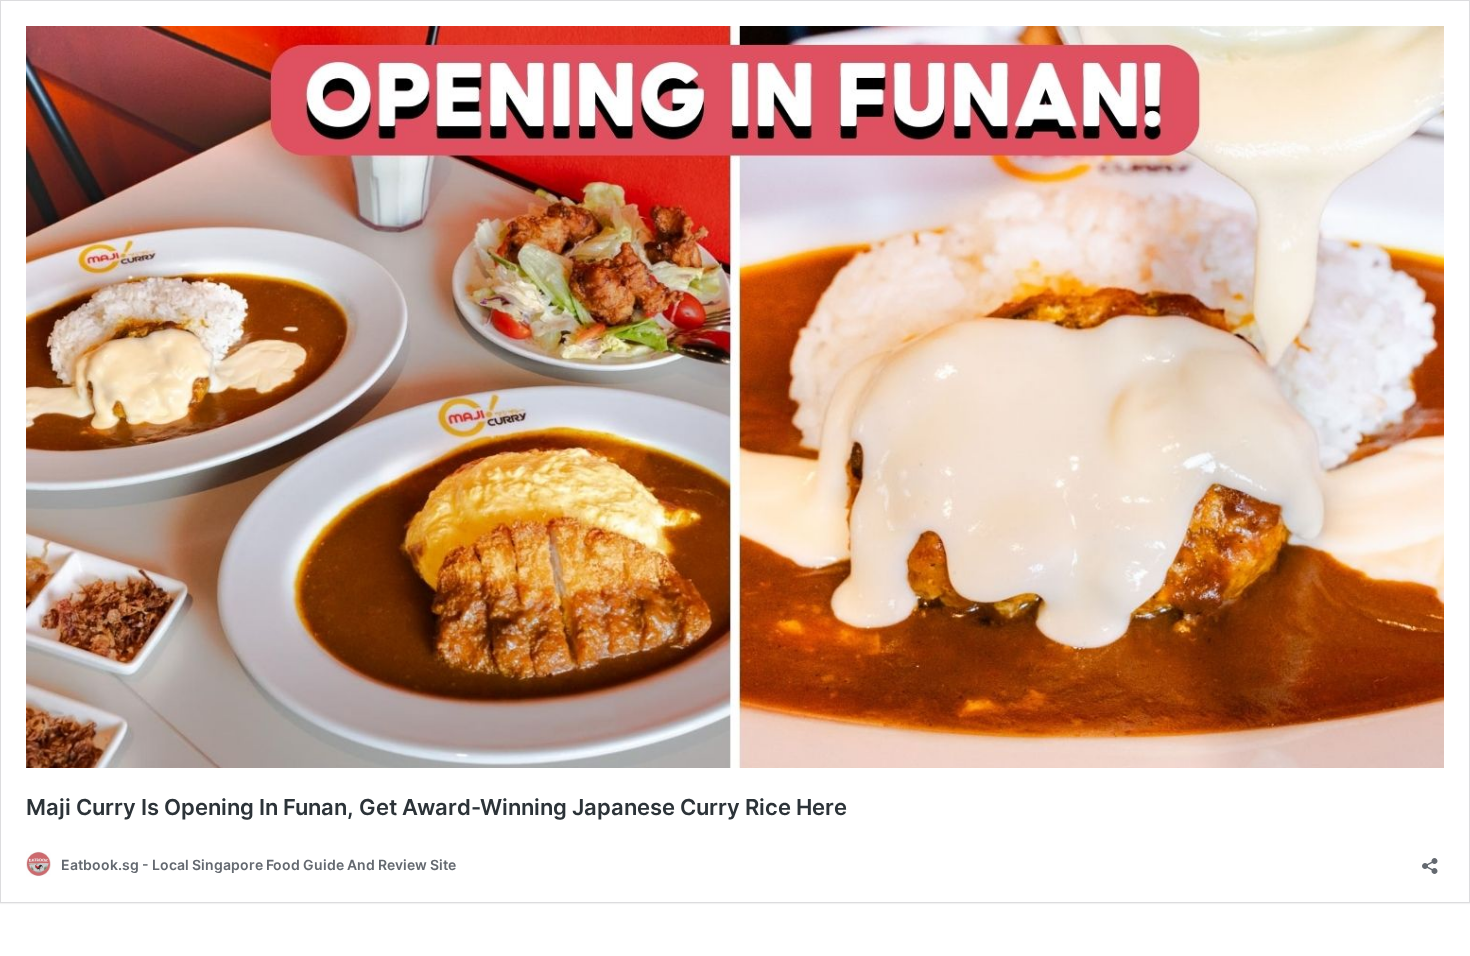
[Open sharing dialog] (1430, 859)
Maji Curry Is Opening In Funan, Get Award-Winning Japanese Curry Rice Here (436, 807)
